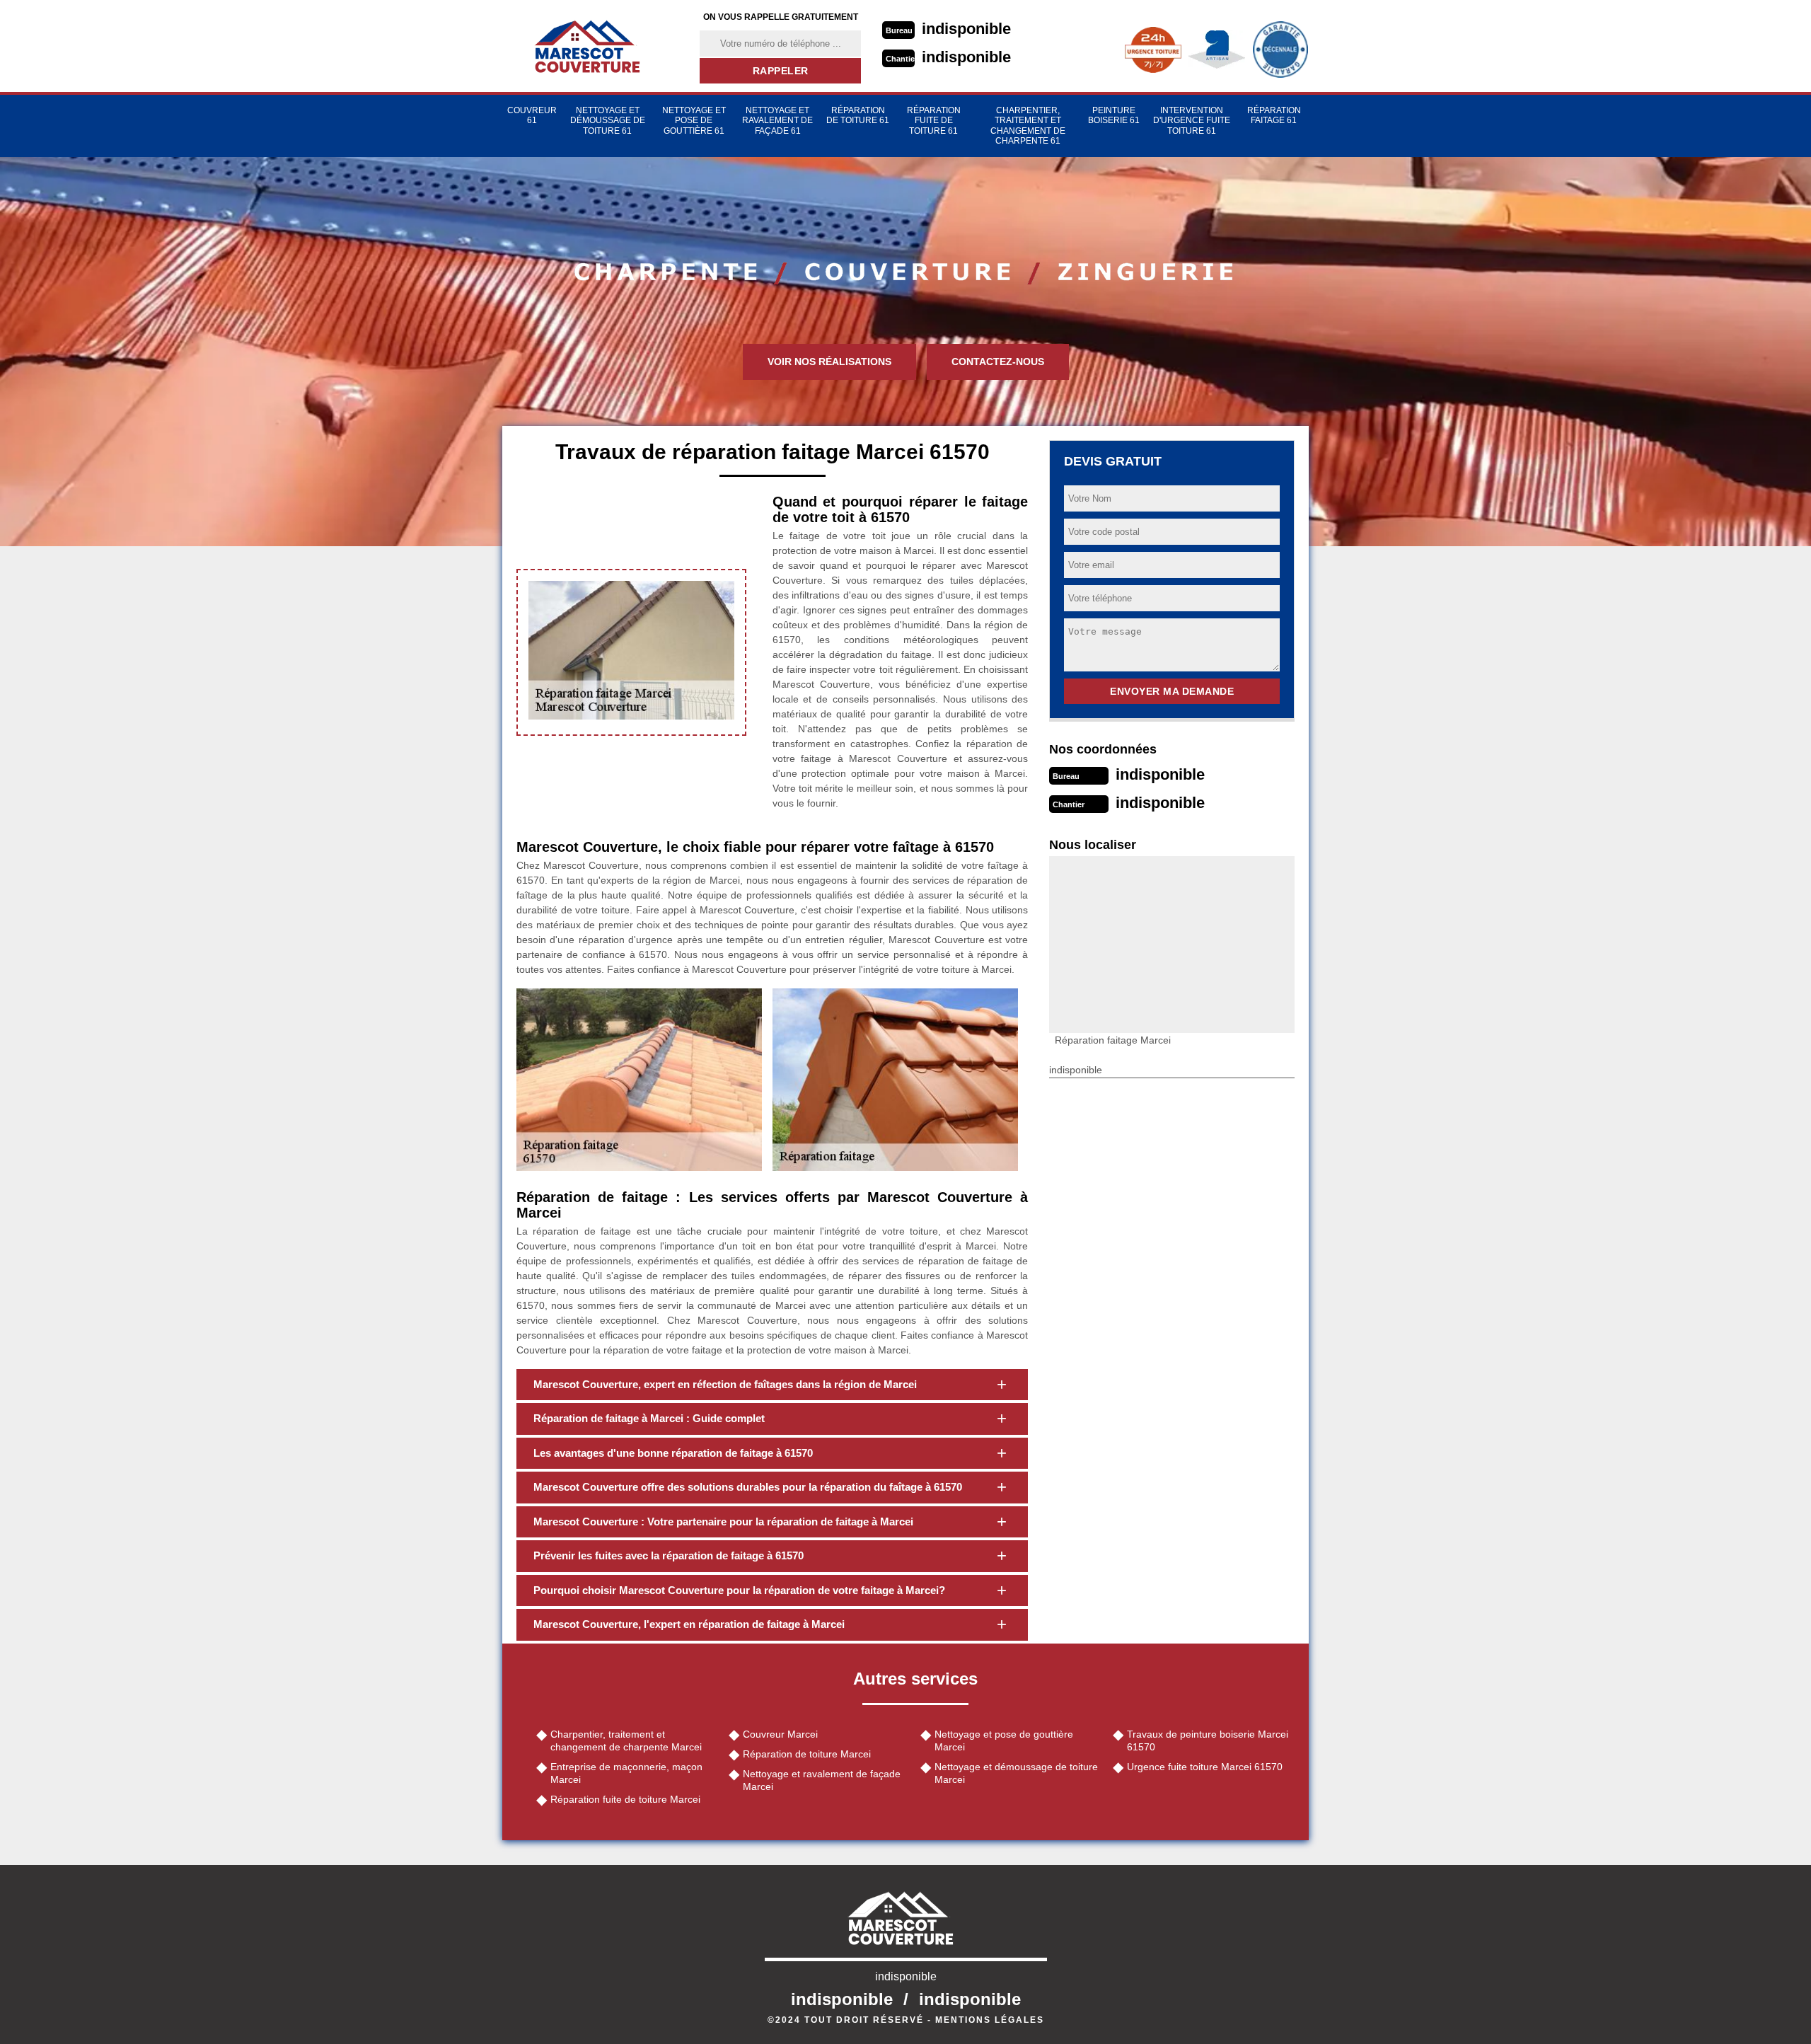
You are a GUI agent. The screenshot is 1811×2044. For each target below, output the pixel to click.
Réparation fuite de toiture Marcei (625, 1799)
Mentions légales (990, 2020)
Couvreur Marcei (780, 1734)
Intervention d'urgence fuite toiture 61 (1192, 121)
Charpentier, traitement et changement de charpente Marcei (626, 1740)
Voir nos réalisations (829, 362)
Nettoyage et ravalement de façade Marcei (822, 1780)
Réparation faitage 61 (1274, 115)
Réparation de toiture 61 (858, 115)
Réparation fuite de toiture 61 (934, 121)
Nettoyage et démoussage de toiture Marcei (1016, 1773)
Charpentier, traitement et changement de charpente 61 (1028, 126)
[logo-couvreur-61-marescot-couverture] (592, 46)
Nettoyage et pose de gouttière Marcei (1004, 1740)
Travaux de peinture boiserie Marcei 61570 (1208, 1740)
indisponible (966, 29)
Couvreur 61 (532, 115)
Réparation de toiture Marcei (807, 1754)
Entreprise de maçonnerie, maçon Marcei (626, 1773)
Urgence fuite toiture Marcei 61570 (1205, 1767)
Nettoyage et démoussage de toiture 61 (608, 121)
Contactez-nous (998, 362)
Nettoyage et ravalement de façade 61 (777, 121)
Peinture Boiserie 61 (1114, 115)
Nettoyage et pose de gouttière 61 (694, 121)
